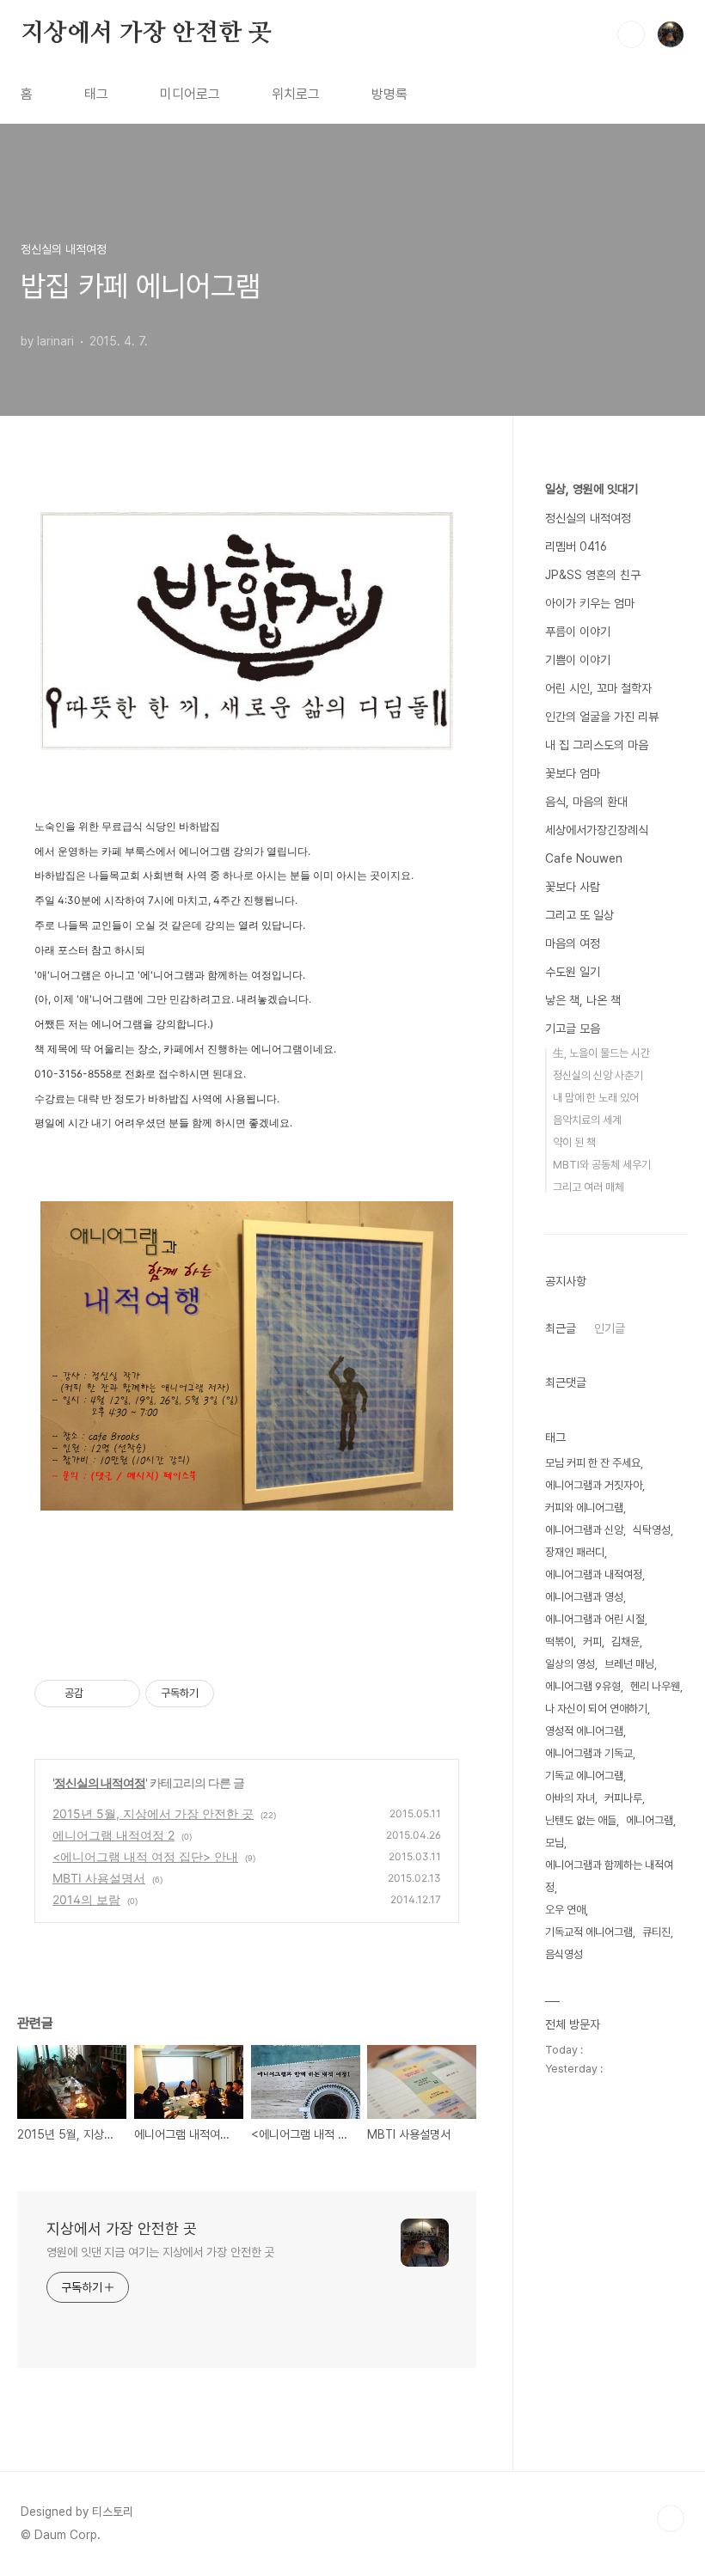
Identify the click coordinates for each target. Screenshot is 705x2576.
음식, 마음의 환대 (586, 802)
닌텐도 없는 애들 (581, 1820)
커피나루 (623, 1798)
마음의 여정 (573, 943)
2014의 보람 (86, 1899)
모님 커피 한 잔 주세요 (593, 1463)
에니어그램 (650, 1820)
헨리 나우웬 (655, 1686)
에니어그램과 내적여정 (594, 1575)
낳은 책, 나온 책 (583, 1000)
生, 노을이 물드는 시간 (601, 1053)
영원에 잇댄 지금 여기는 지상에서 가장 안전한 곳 (160, 2252)
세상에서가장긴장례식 (597, 830)
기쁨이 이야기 (578, 660)
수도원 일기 (573, 972)
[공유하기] (99, 1694)
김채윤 (625, 1642)
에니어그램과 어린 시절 (595, 1619)
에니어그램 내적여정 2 (113, 1835)
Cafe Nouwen (584, 858)
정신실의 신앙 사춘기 (598, 1075)
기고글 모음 (573, 1029)
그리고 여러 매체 (589, 1187)
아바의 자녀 (570, 1798)
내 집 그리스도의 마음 (597, 745)
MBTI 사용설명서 (99, 1878)
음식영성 (564, 1954)
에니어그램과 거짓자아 (594, 1485)
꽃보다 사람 (573, 887)
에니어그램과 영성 (584, 1597)
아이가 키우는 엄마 (590, 603)
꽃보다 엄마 (573, 773)
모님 (555, 1843)
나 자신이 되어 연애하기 (596, 1709)
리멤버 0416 (576, 546)
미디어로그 (190, 94)
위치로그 (296, 94)
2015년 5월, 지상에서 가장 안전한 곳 (153, 1813)
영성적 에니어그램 (584, 1731)
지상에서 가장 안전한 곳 (146, 34)
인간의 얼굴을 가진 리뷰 (602, 717)
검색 (631, 34)
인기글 (610, 1328)
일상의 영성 (570, 1664)
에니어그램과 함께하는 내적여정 (609, 1876)
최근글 (561, 1328)
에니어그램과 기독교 (589, 1753)
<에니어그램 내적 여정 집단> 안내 (145, 1856)
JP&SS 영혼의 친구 (593, 575)
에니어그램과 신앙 (584, 1530)
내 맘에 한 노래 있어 (596, 1098)
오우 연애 (565, 1910)
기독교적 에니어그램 (589, 1932)
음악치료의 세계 (587, 1120)
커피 (592, 1642)
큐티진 (656, 1932)
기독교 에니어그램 (584, 1776)
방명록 (389, 94)
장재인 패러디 (575, 1552)
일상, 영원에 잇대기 (592, 489)
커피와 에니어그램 (584, 1508)
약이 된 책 (574, 1142)
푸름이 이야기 (578, 632)
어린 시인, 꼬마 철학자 (598, 688)
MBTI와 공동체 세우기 (602, 1165)
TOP (671, 2518)
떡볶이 (559, 1642)
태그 (96, 94)
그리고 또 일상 (579, 915)
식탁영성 (652, 1530)
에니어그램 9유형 (583, 1686)
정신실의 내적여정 (100, 1782)
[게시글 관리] (121, 1694)
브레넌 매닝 (629, 1664)
